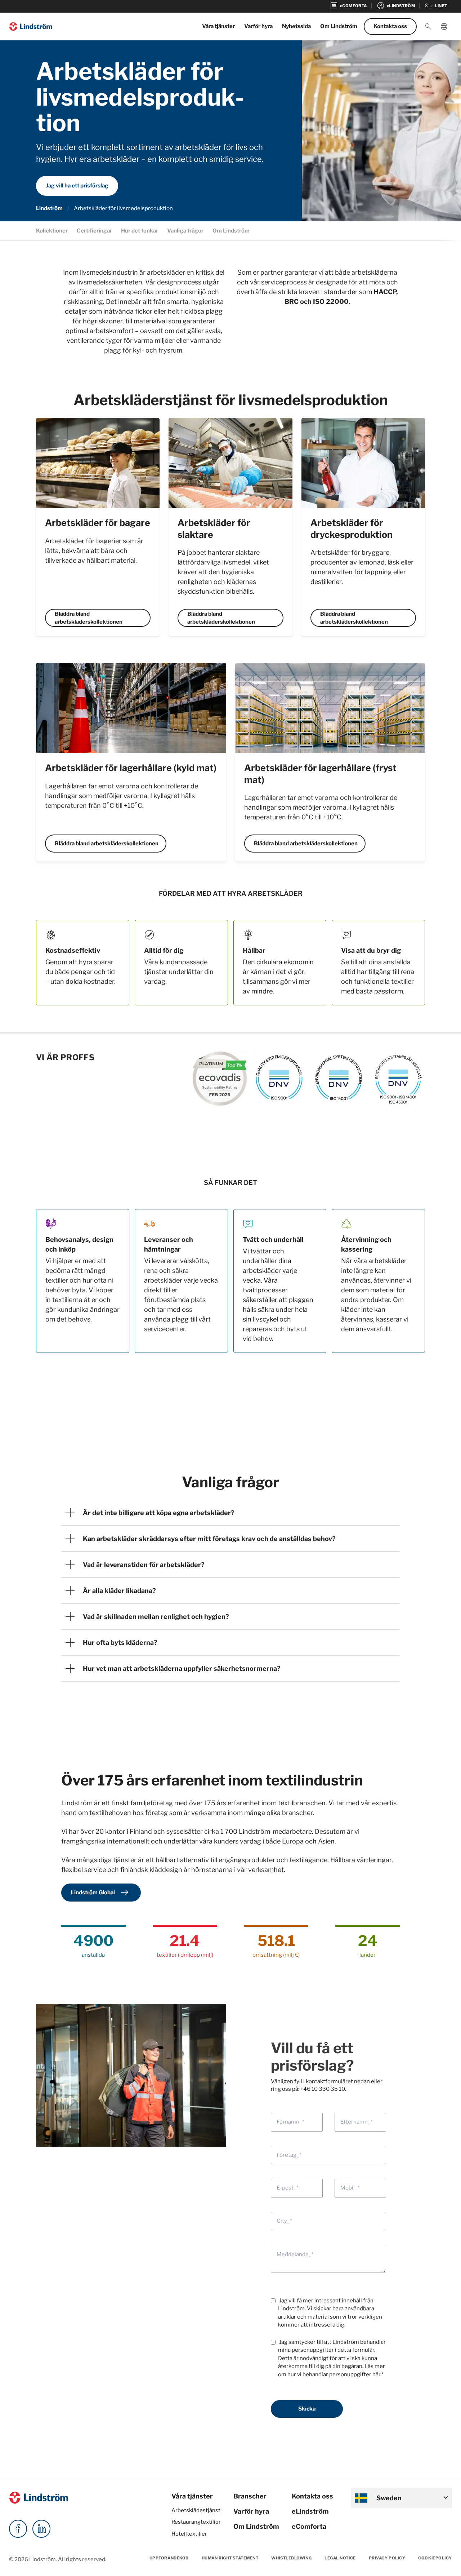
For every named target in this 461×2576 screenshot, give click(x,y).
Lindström (49, 208)
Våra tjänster (218, 26)
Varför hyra (258, 26)
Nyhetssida (296, 26)
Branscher (250, 2496)
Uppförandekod (169, 2558)
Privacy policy (387, 2558)
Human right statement (230, 2558)
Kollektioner (52, 231)
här (376, 2374)
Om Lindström (339, 26)
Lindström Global (101, 1893)
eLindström (310, 2511)
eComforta (309, 2526)
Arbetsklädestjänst (196, 2510)
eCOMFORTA (348, 6)
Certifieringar (94, 231)
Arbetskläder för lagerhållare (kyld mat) (131, 768)
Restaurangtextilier (196, 2522)
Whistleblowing (291, 2558)
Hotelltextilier (189, 2534)
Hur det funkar (140, 231)
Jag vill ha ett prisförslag (77, 186)
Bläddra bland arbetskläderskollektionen (89, 618)
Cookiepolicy (435, 2558)
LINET (436, 6)
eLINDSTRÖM (396, 6)
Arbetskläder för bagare (98, 523)
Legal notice (340, 2558)
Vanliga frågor (185, 231)
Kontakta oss (390, 26)
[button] (428, 27)
